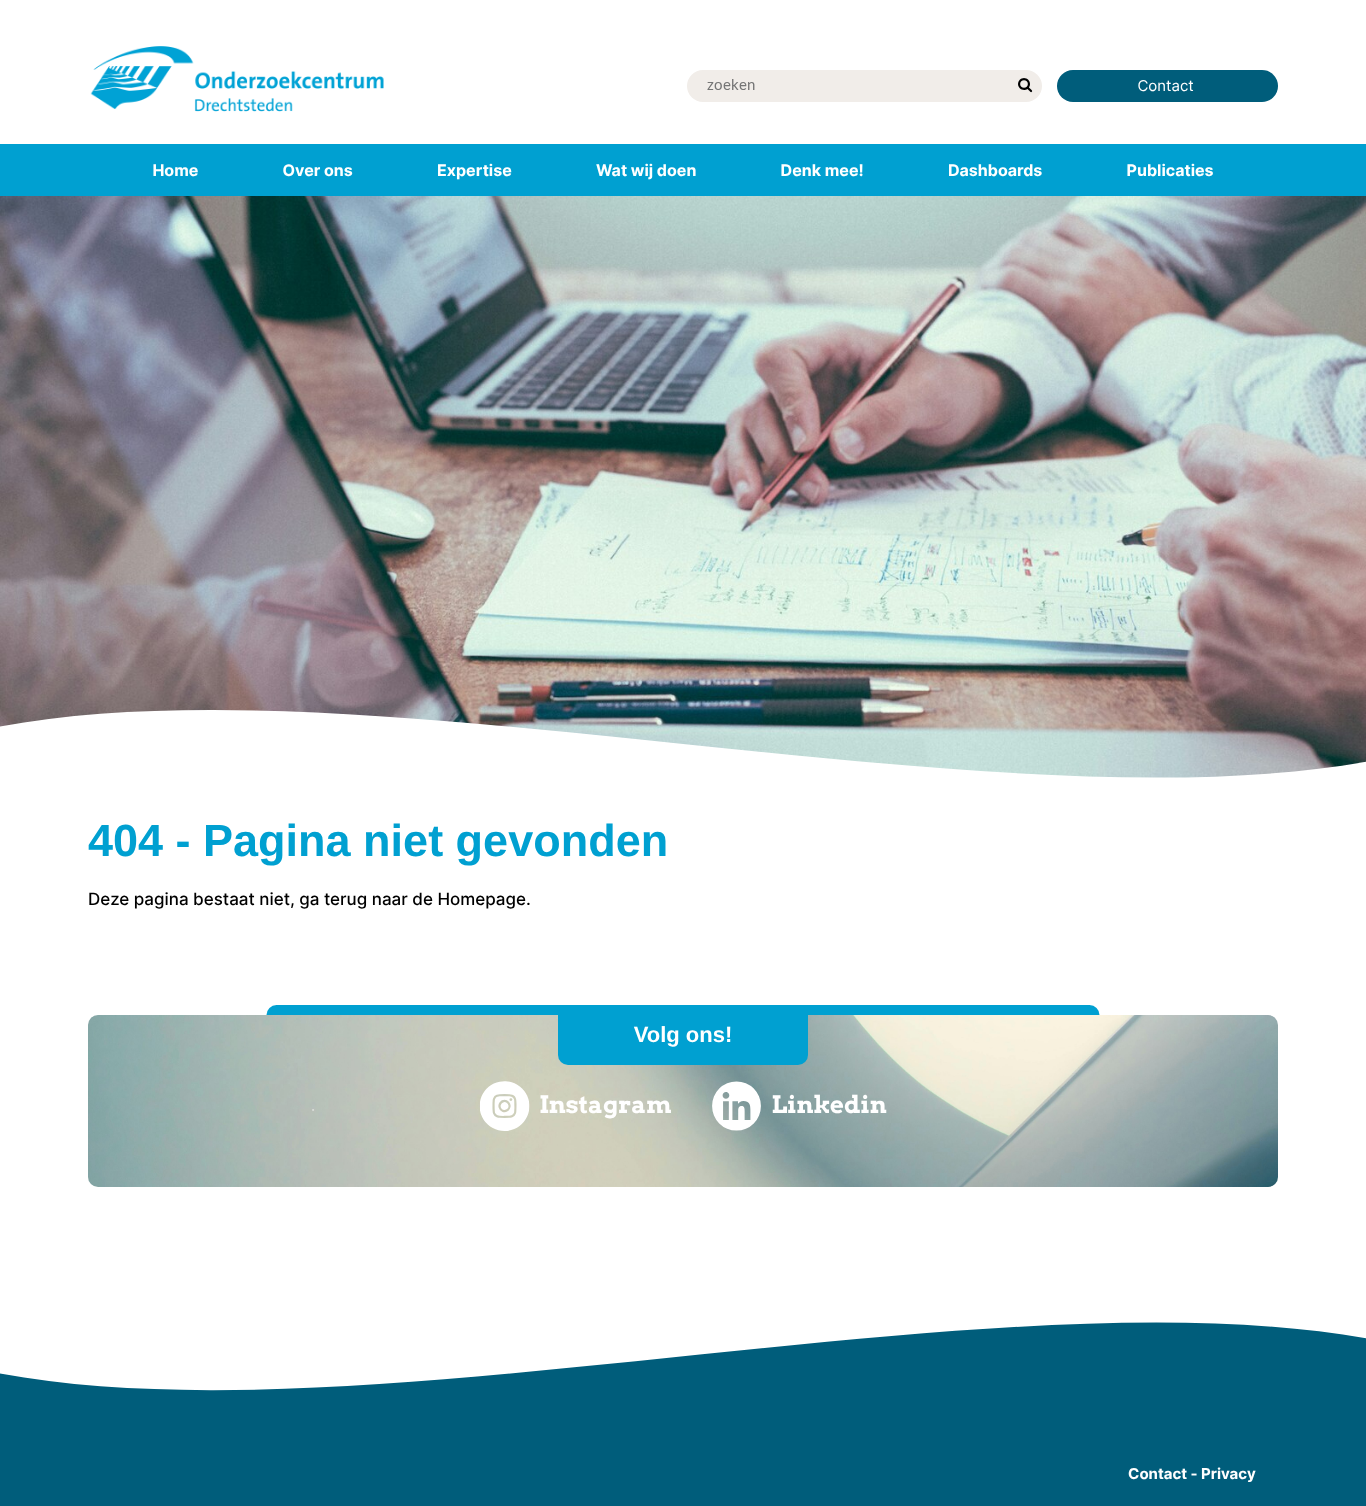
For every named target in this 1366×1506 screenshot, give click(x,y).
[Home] (238, 115)
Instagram (605, 1104)
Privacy (1228, 1473)
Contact (1167, 85)
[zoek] (1024, 86)
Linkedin (829, 1104)
